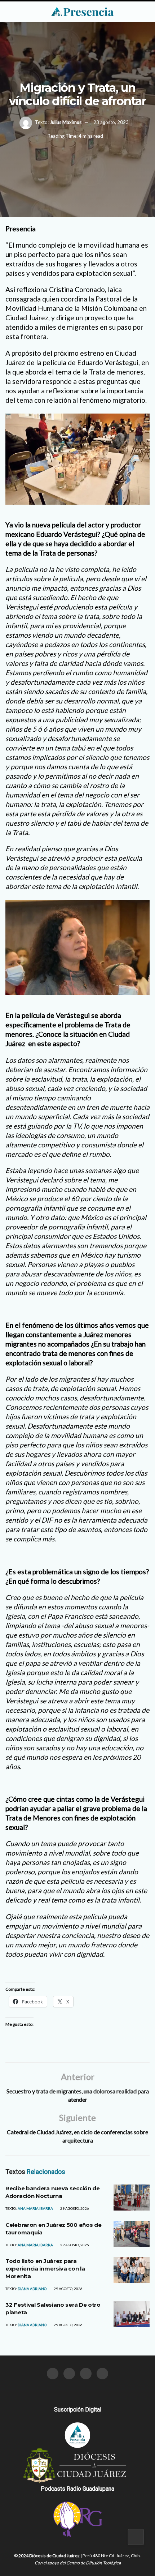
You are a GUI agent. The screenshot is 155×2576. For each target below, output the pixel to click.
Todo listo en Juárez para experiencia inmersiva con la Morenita (45, 2269)
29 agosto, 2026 (74, 2208)
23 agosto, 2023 (111, 122)
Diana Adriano (32, 2289)
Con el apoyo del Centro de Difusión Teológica (78, 2563)
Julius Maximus (66, 122)
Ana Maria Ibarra (35, 2208)
